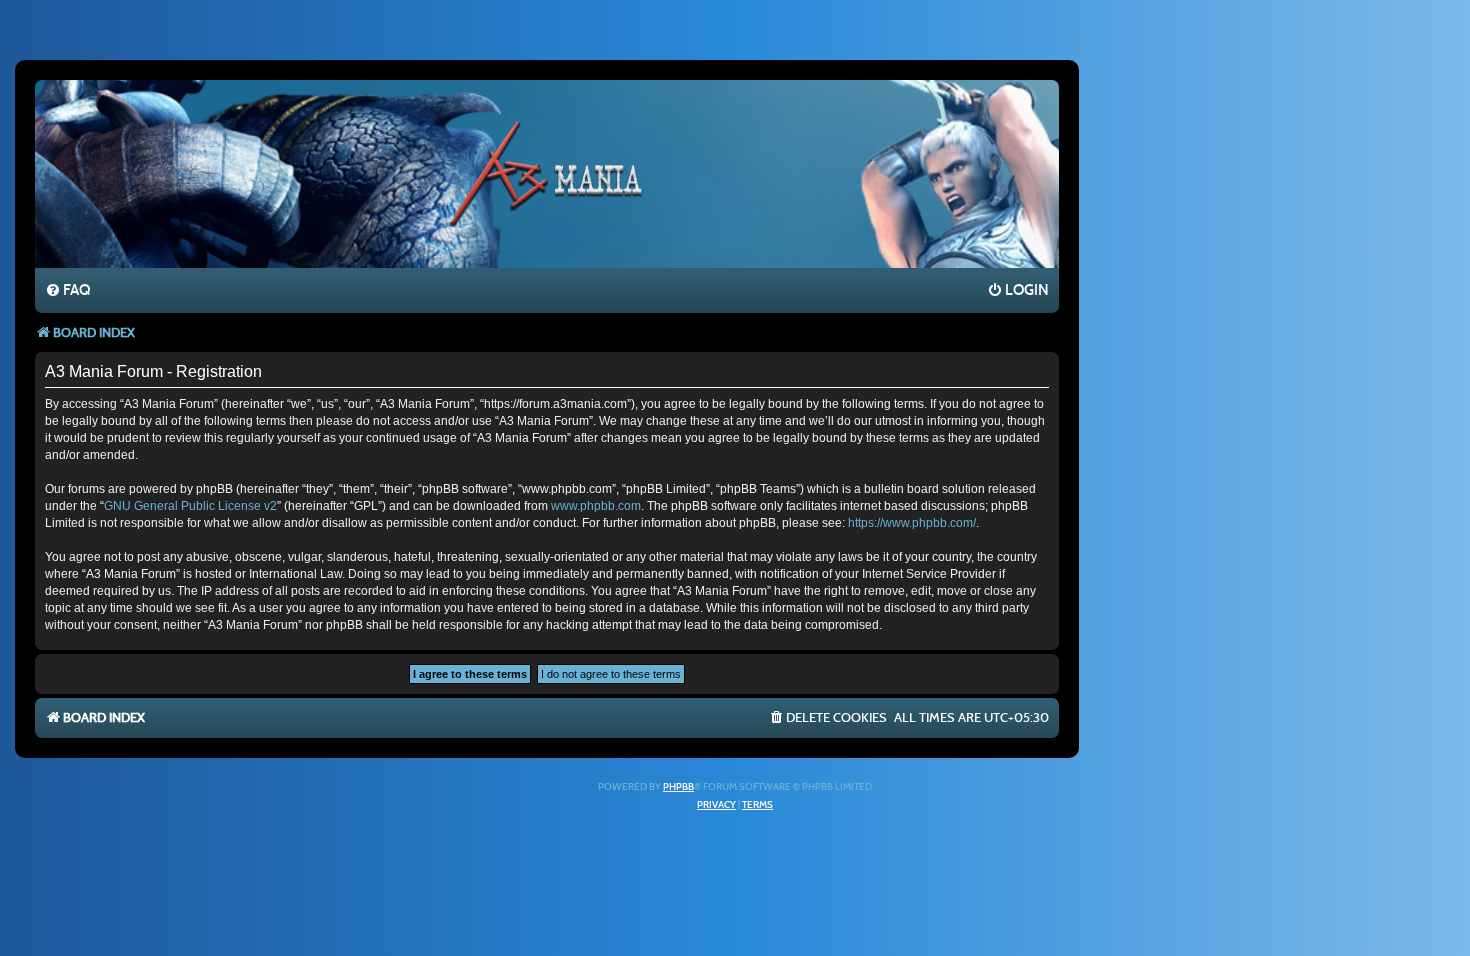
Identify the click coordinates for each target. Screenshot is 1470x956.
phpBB (678, 787)
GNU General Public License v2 (190, 506)
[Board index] (547, 173)
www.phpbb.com (596, 506)
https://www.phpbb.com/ (912, 523)
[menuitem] (67, 291)
